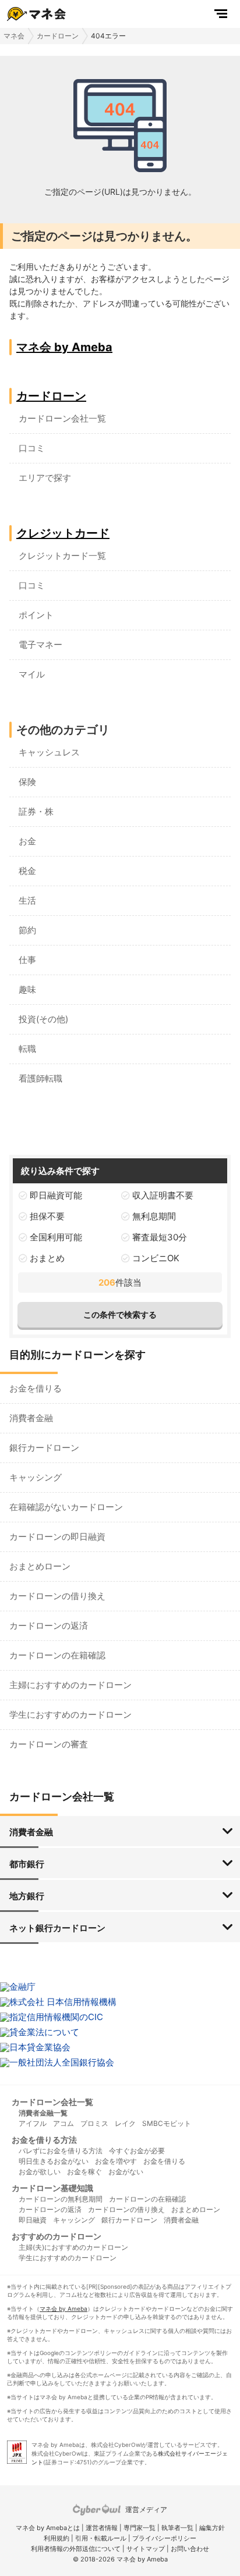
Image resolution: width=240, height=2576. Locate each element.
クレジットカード (63, 533)
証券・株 (36, 811)
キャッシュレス (49, 752)
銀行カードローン (44, 1448)
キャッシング (36, 1477)
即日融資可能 (56, 1195)
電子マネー (40, 645)
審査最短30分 (160, 1237)
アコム (63, 2123)
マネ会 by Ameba (64, 347)
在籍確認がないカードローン (66, 1507)
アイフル (33, 2123)
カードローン (58, 36)
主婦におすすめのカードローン (70, 1685)
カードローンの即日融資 (57, 1537)
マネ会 (14, 36)
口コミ (32, 448)
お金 (27, 841)
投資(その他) (43, 1019)
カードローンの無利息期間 (61, 2199)
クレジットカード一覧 (62, 556)
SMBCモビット (167, 2123)
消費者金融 (31, 1418)
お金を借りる (36, 1388)
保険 (27, 782)
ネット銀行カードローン (57, 1928)
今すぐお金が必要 (137, 2151)
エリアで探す (45, 478)
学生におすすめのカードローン (70, 1715)
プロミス (94, 2123)
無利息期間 (154, 1216)
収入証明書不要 (163, 1195)
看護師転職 (40, 1078)
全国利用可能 (56, 1237)
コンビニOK (156, 1258)
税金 (27, 871)
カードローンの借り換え (57, 1596)
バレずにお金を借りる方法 (61, 2151)
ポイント (36, 615)
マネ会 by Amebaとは (48, 2528)
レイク (125, 2123)
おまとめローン (40, 1566)
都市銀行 (27, 1864)
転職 (27, 1049)
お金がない (126, 2172)
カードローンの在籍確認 (57, 1655)
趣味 (27, 989)
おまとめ (47, 1258)
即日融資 (33, 2220)
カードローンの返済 (49, 1626)
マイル (32, 674)
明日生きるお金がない (54, 2161)
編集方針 (212, 2528)
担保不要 (47, 1216)
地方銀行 (27, 1896)
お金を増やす (116, 2161)
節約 (27, 930)
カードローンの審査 (49, 1744)
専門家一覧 (140, 2528)
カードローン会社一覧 (62, 418)
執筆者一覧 (177, 2528)
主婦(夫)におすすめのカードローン (73, 2247)
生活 (27, 900)
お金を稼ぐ (84, 2172)
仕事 (27, 960)
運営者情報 (102, 2528)
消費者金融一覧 (43, 2113)
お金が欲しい (40, 2172)
